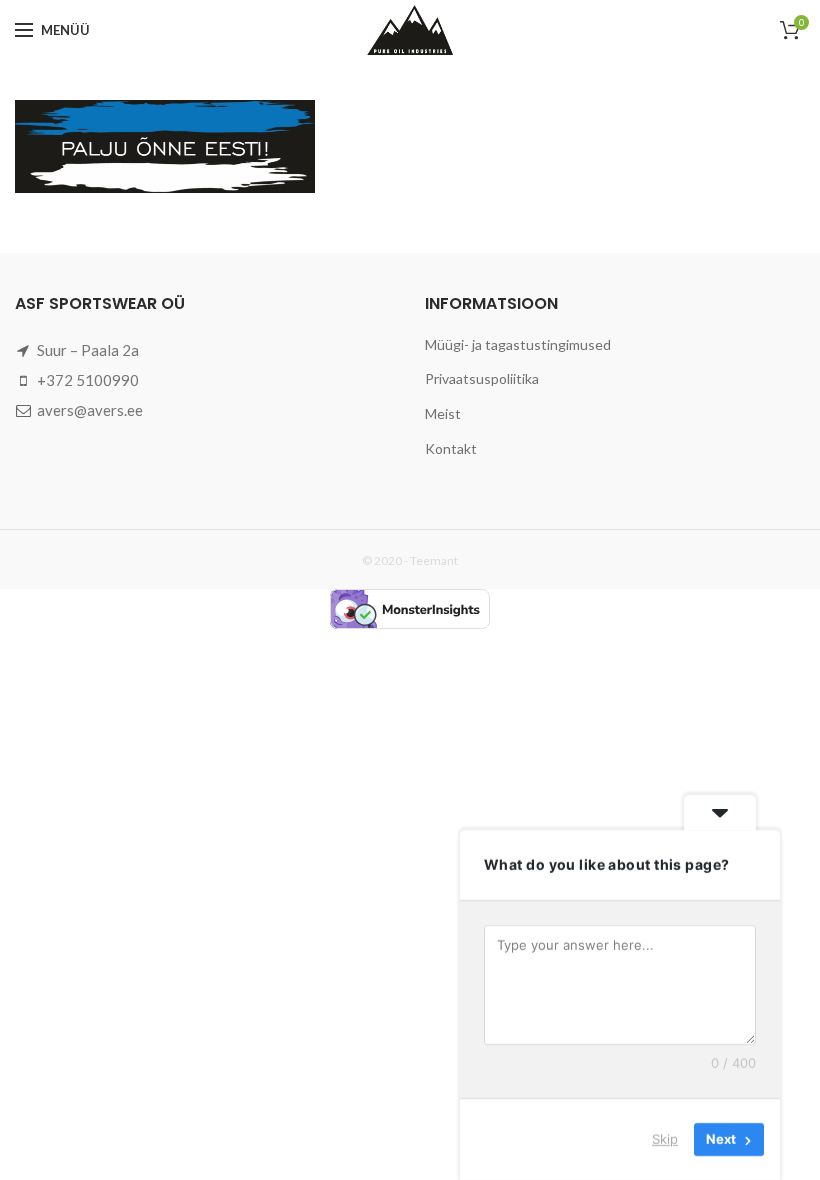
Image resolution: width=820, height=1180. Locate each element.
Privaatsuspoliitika (482, 378)
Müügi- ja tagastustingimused (518, 344)
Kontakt (451, 448)
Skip (665, 1139)
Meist (443, 413)
